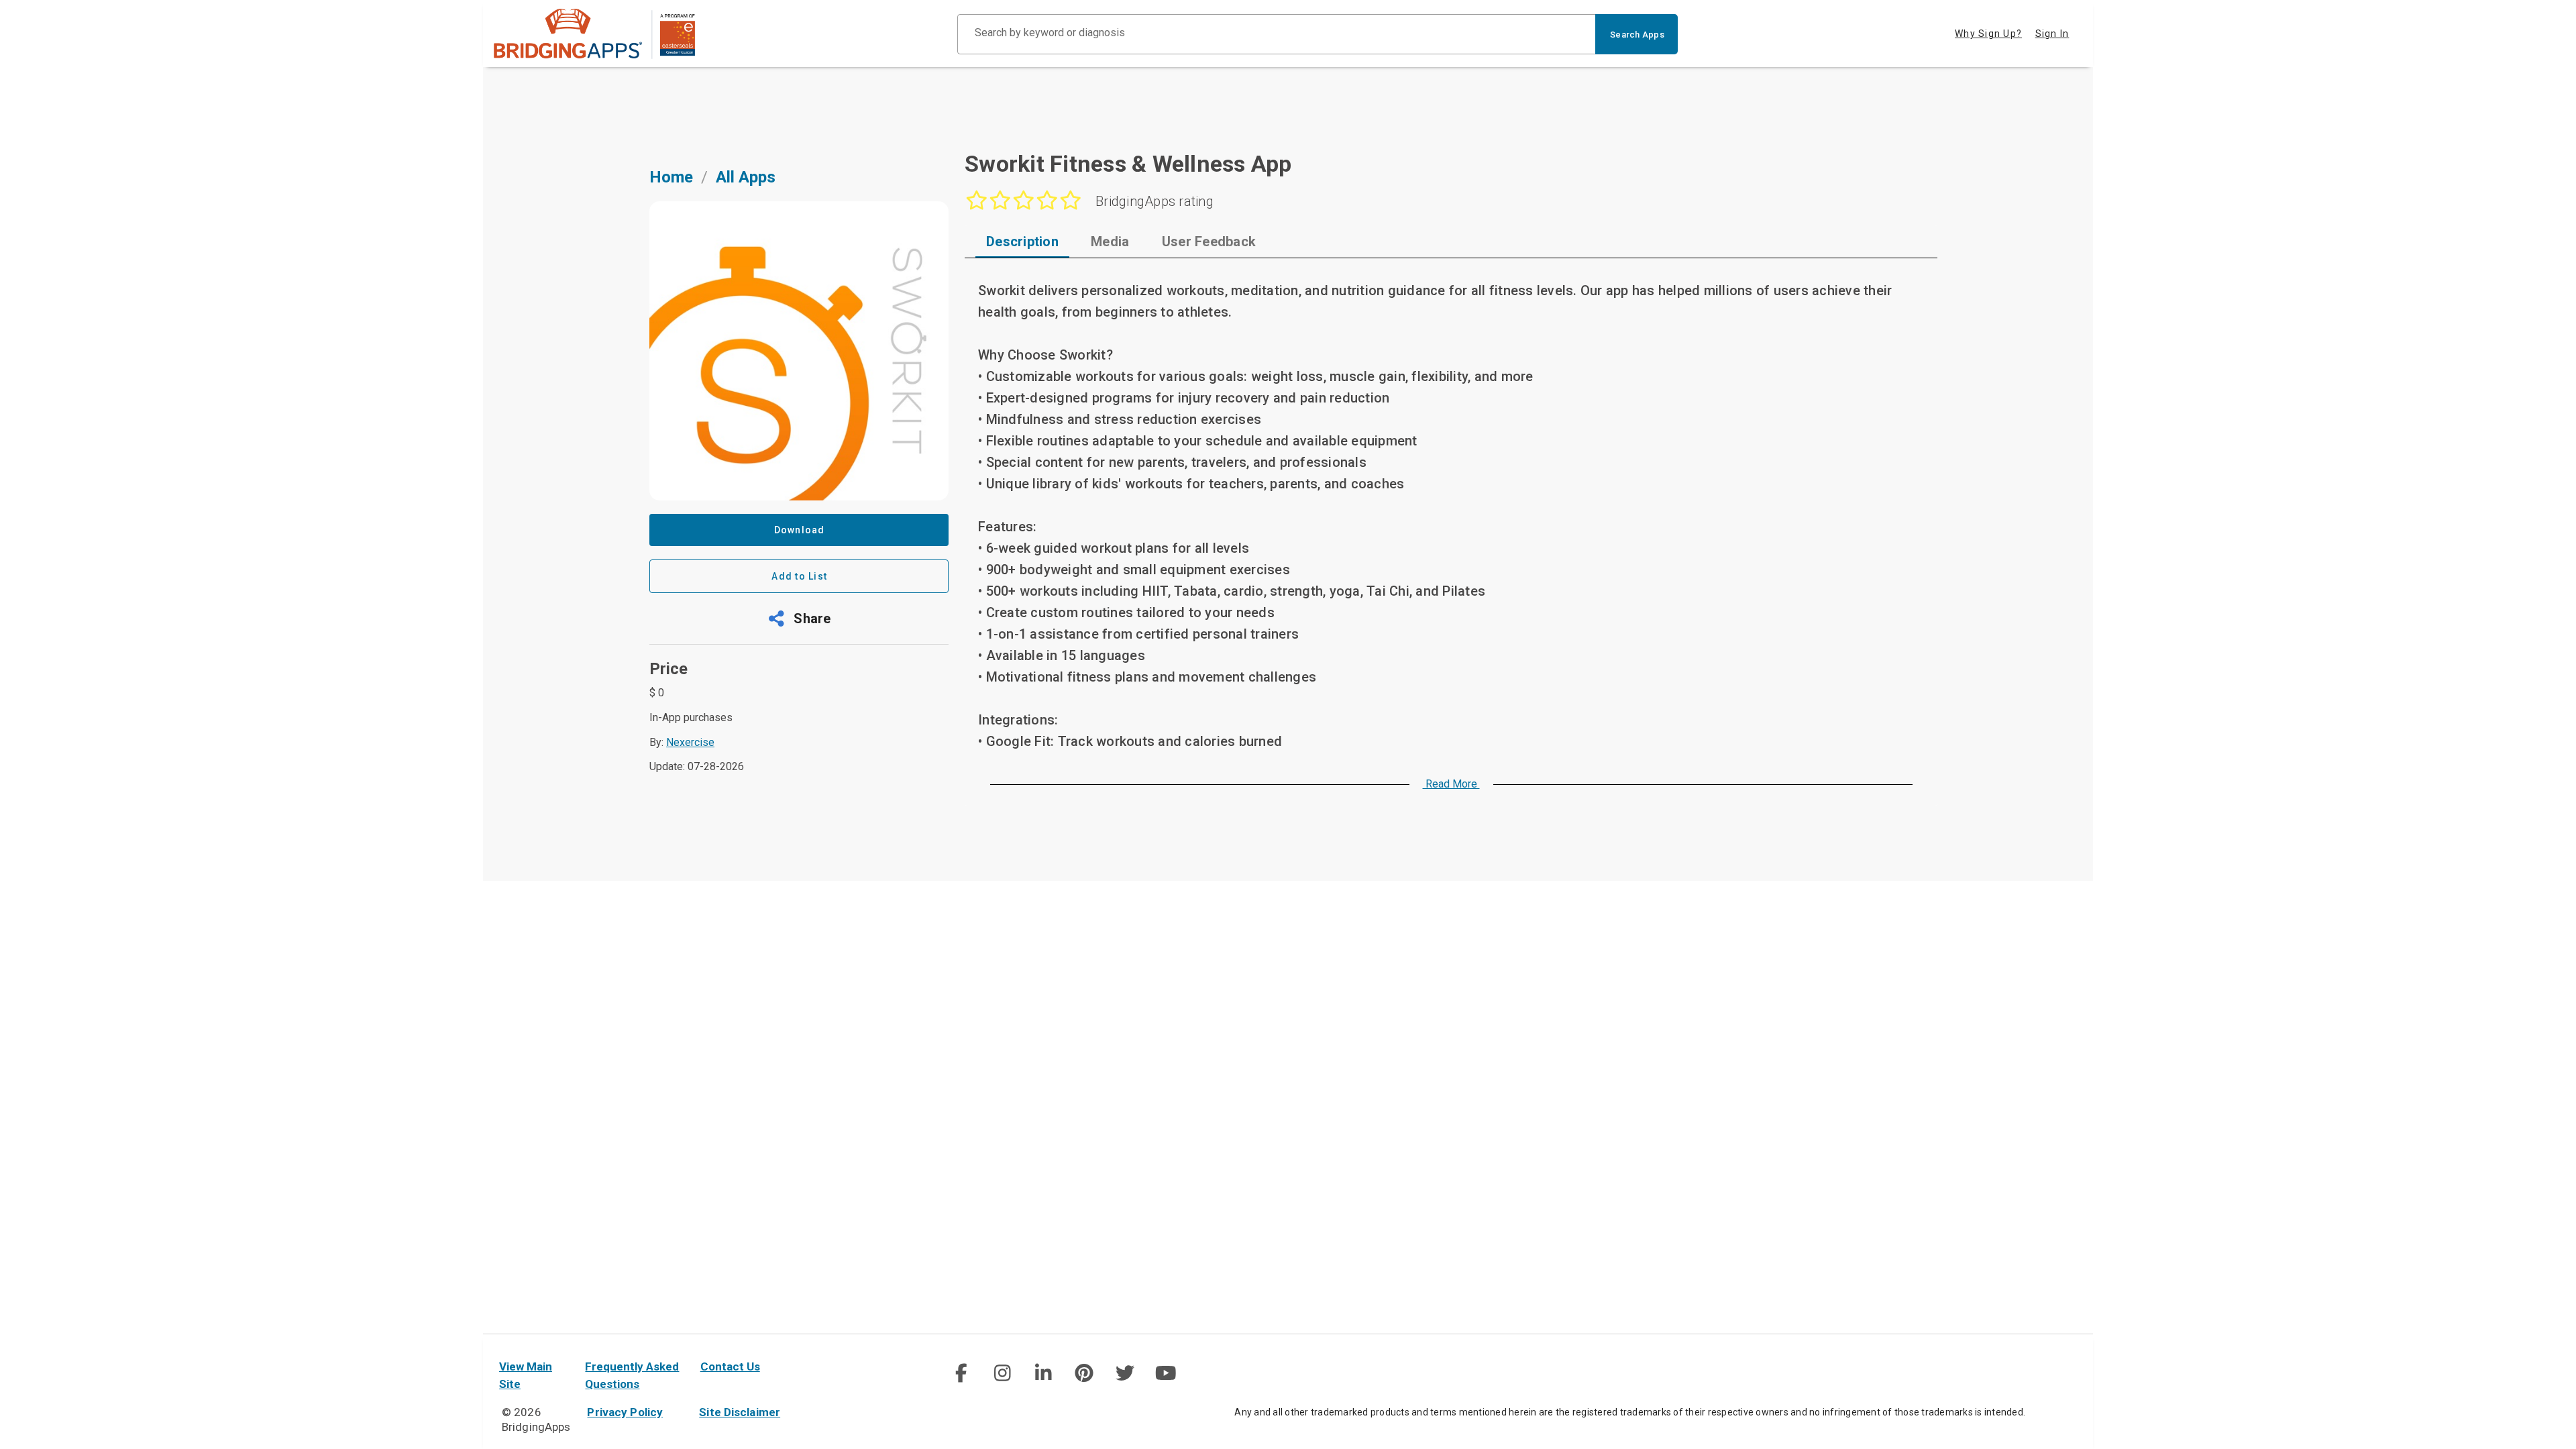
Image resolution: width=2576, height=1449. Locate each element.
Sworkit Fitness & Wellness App (1128, 164)
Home (671, 177)
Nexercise (690, 742)
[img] (961, 1373)
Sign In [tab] (2052, 34)
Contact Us (730, 1366)
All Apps (746, 177)
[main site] (594, 34)
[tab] (1022, 241)
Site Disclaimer (740, 1412)
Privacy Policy (625, 1412)
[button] (799, 619)
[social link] (961, 1373)
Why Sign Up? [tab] (1988, 34)
